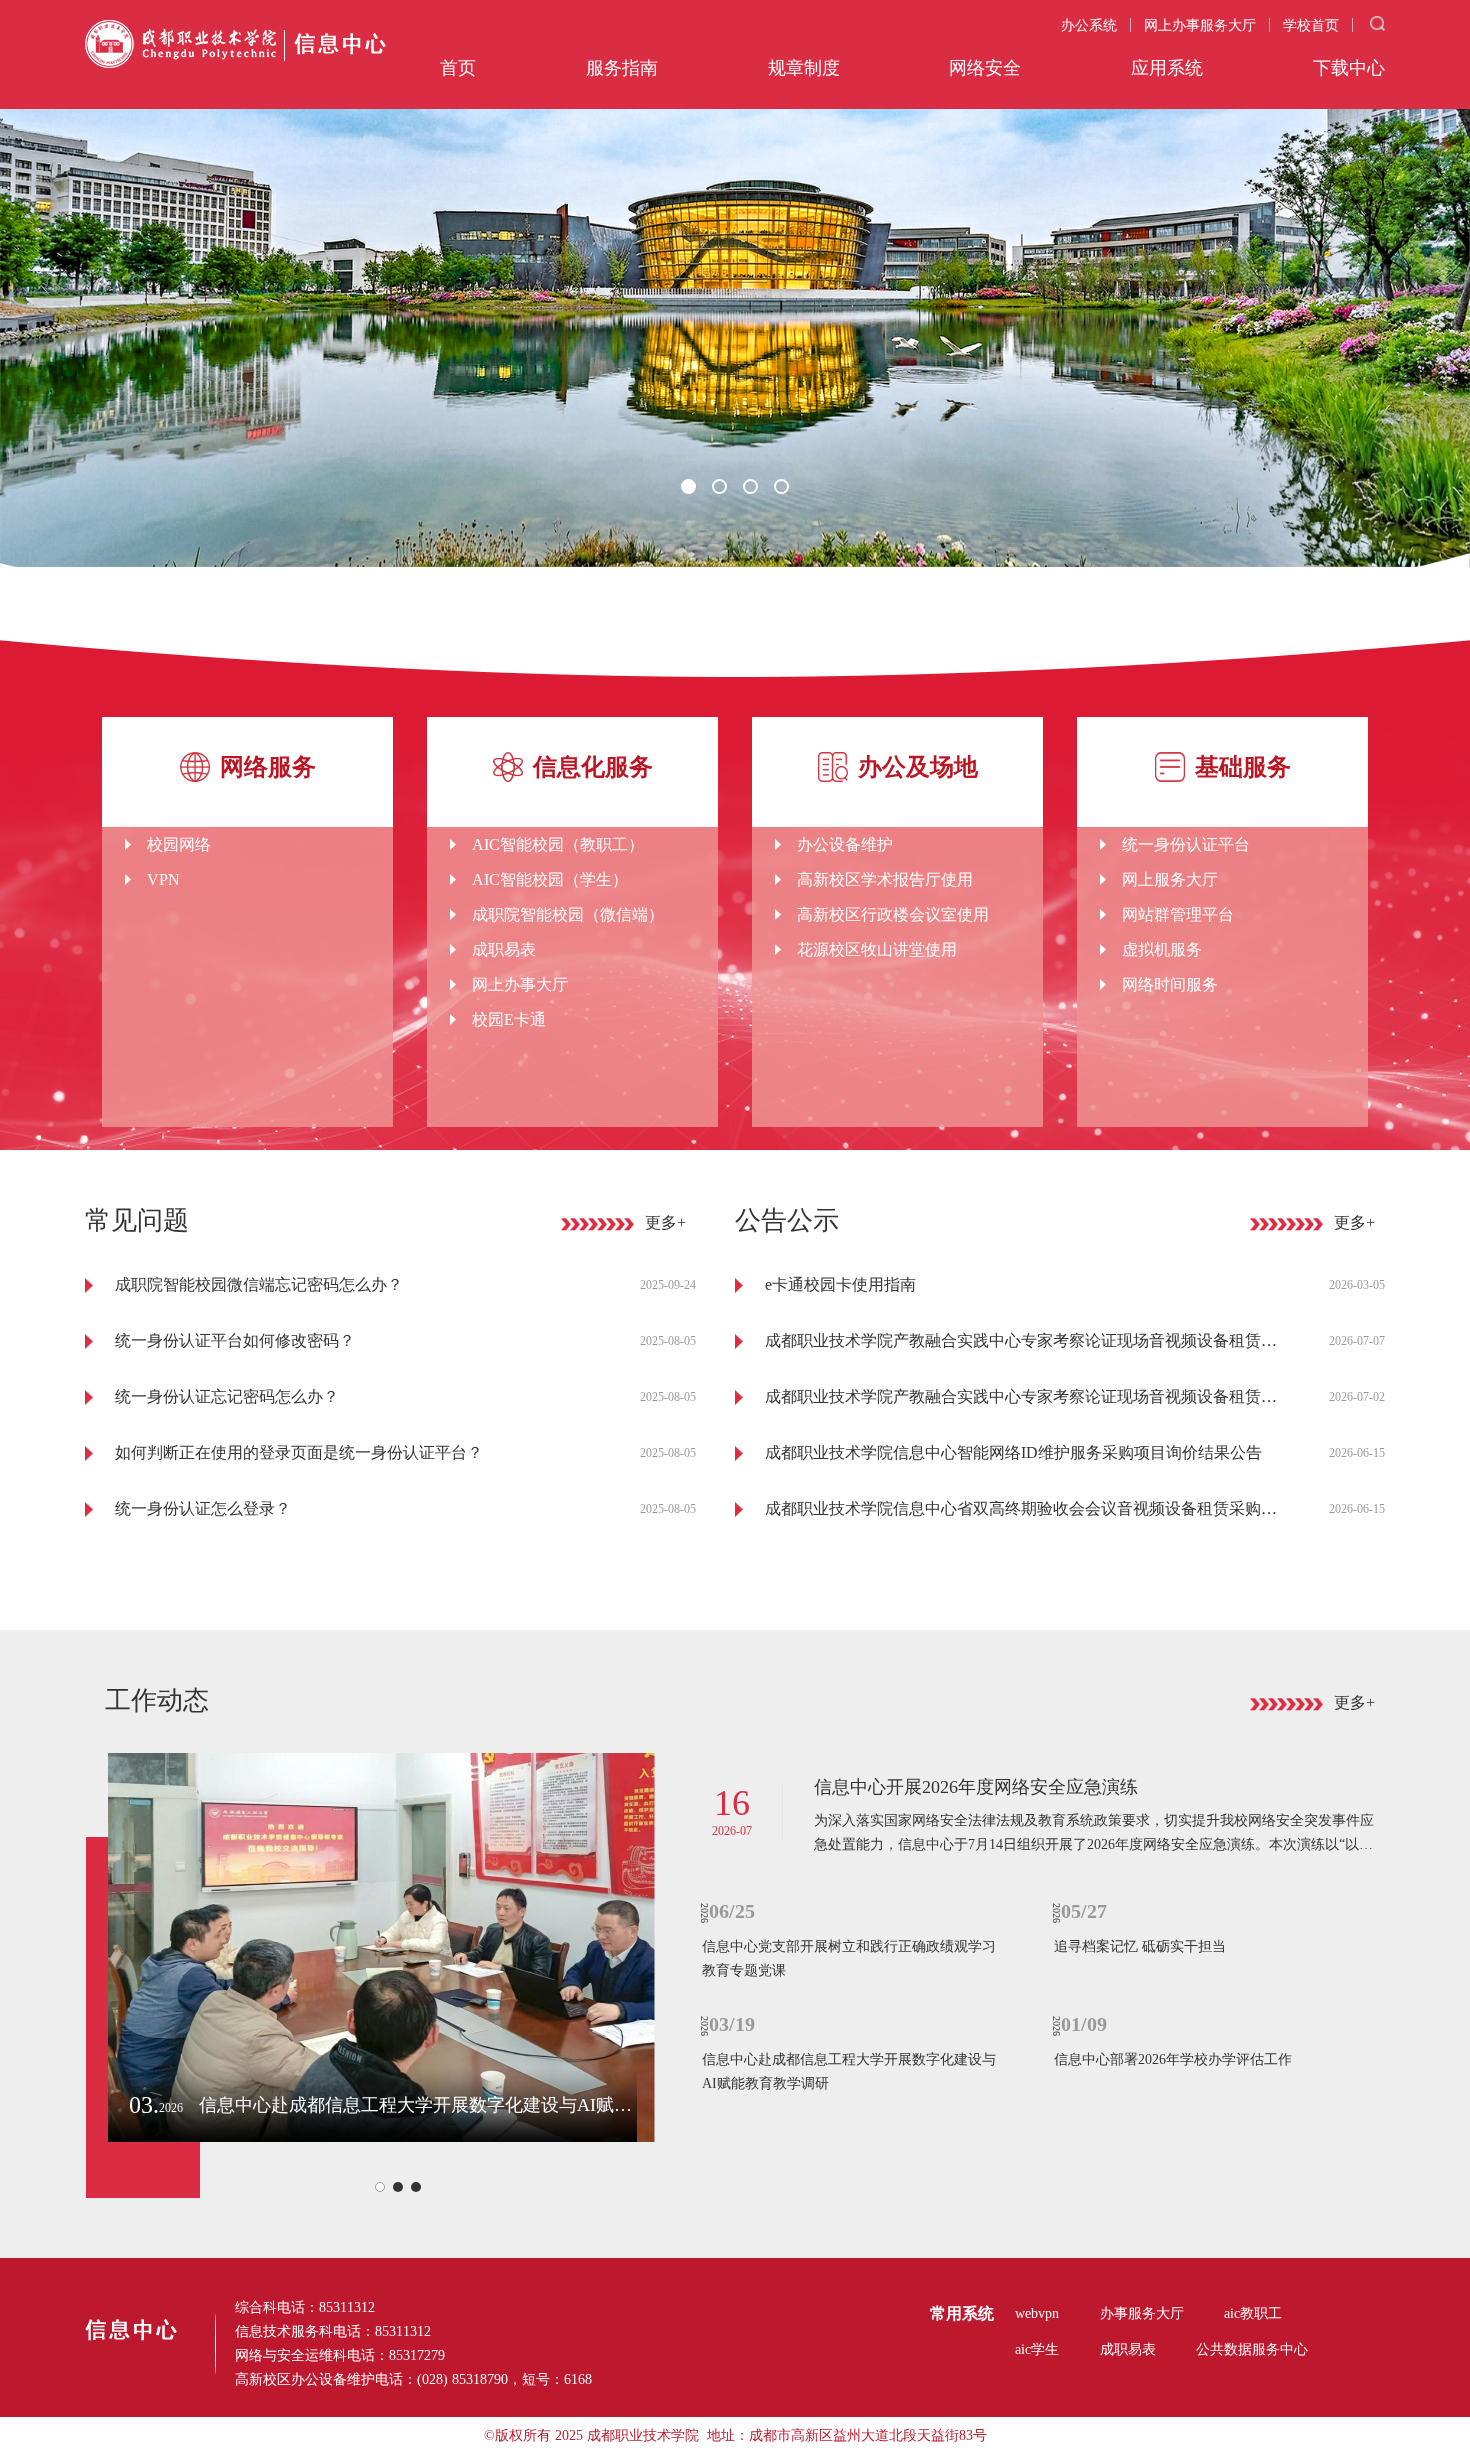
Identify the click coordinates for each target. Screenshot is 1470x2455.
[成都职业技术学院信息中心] (235, 46)
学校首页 (1311, 25)
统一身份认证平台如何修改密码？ (235, 1340)
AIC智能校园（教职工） (558, 844)
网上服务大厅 (1170, 879)
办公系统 (1089, 25)
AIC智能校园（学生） (550, 879)
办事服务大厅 (1142, 2313)
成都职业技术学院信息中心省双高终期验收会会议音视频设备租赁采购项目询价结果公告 (1025, 1508)
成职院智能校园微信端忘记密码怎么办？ (259, 1284)
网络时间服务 (1170, 984)
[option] (247, 918)
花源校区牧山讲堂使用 (877, 949)
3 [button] (755, 491)
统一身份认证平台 (1186, 844)
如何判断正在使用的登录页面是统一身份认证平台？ (299, 1452)
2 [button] (724, 491)
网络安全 (985, 68)
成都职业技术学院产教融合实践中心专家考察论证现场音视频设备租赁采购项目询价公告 (1025, 1396)
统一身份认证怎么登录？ (203, 1508)
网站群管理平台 (1178, 914)
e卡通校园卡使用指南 (840, 1284)
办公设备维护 (845, 844)
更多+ (665, 1222)
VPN (163, 879)
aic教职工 (1253, 2313)
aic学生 (1037, 2349)
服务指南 (622, 68)
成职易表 (504, 949)
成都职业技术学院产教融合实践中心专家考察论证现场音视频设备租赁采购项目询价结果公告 (1025, 1340)
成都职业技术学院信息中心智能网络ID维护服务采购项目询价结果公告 (1013, 1452)
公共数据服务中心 (1252, 2349)
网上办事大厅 (520, 984)
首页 (458, 68)
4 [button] (786, 491)
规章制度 (804, 68)
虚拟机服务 (1162, 949)
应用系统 (1167, 68)
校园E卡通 (509, 1019)
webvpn (1037, 2313)
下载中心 (1349, 68)
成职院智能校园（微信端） (568, 914)
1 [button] (693, 491)
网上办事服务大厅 (1200, 25)
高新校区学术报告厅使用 (885, 879)
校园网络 (179, 844)
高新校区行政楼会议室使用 (893, 914)
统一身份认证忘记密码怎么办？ (227, 1396)
